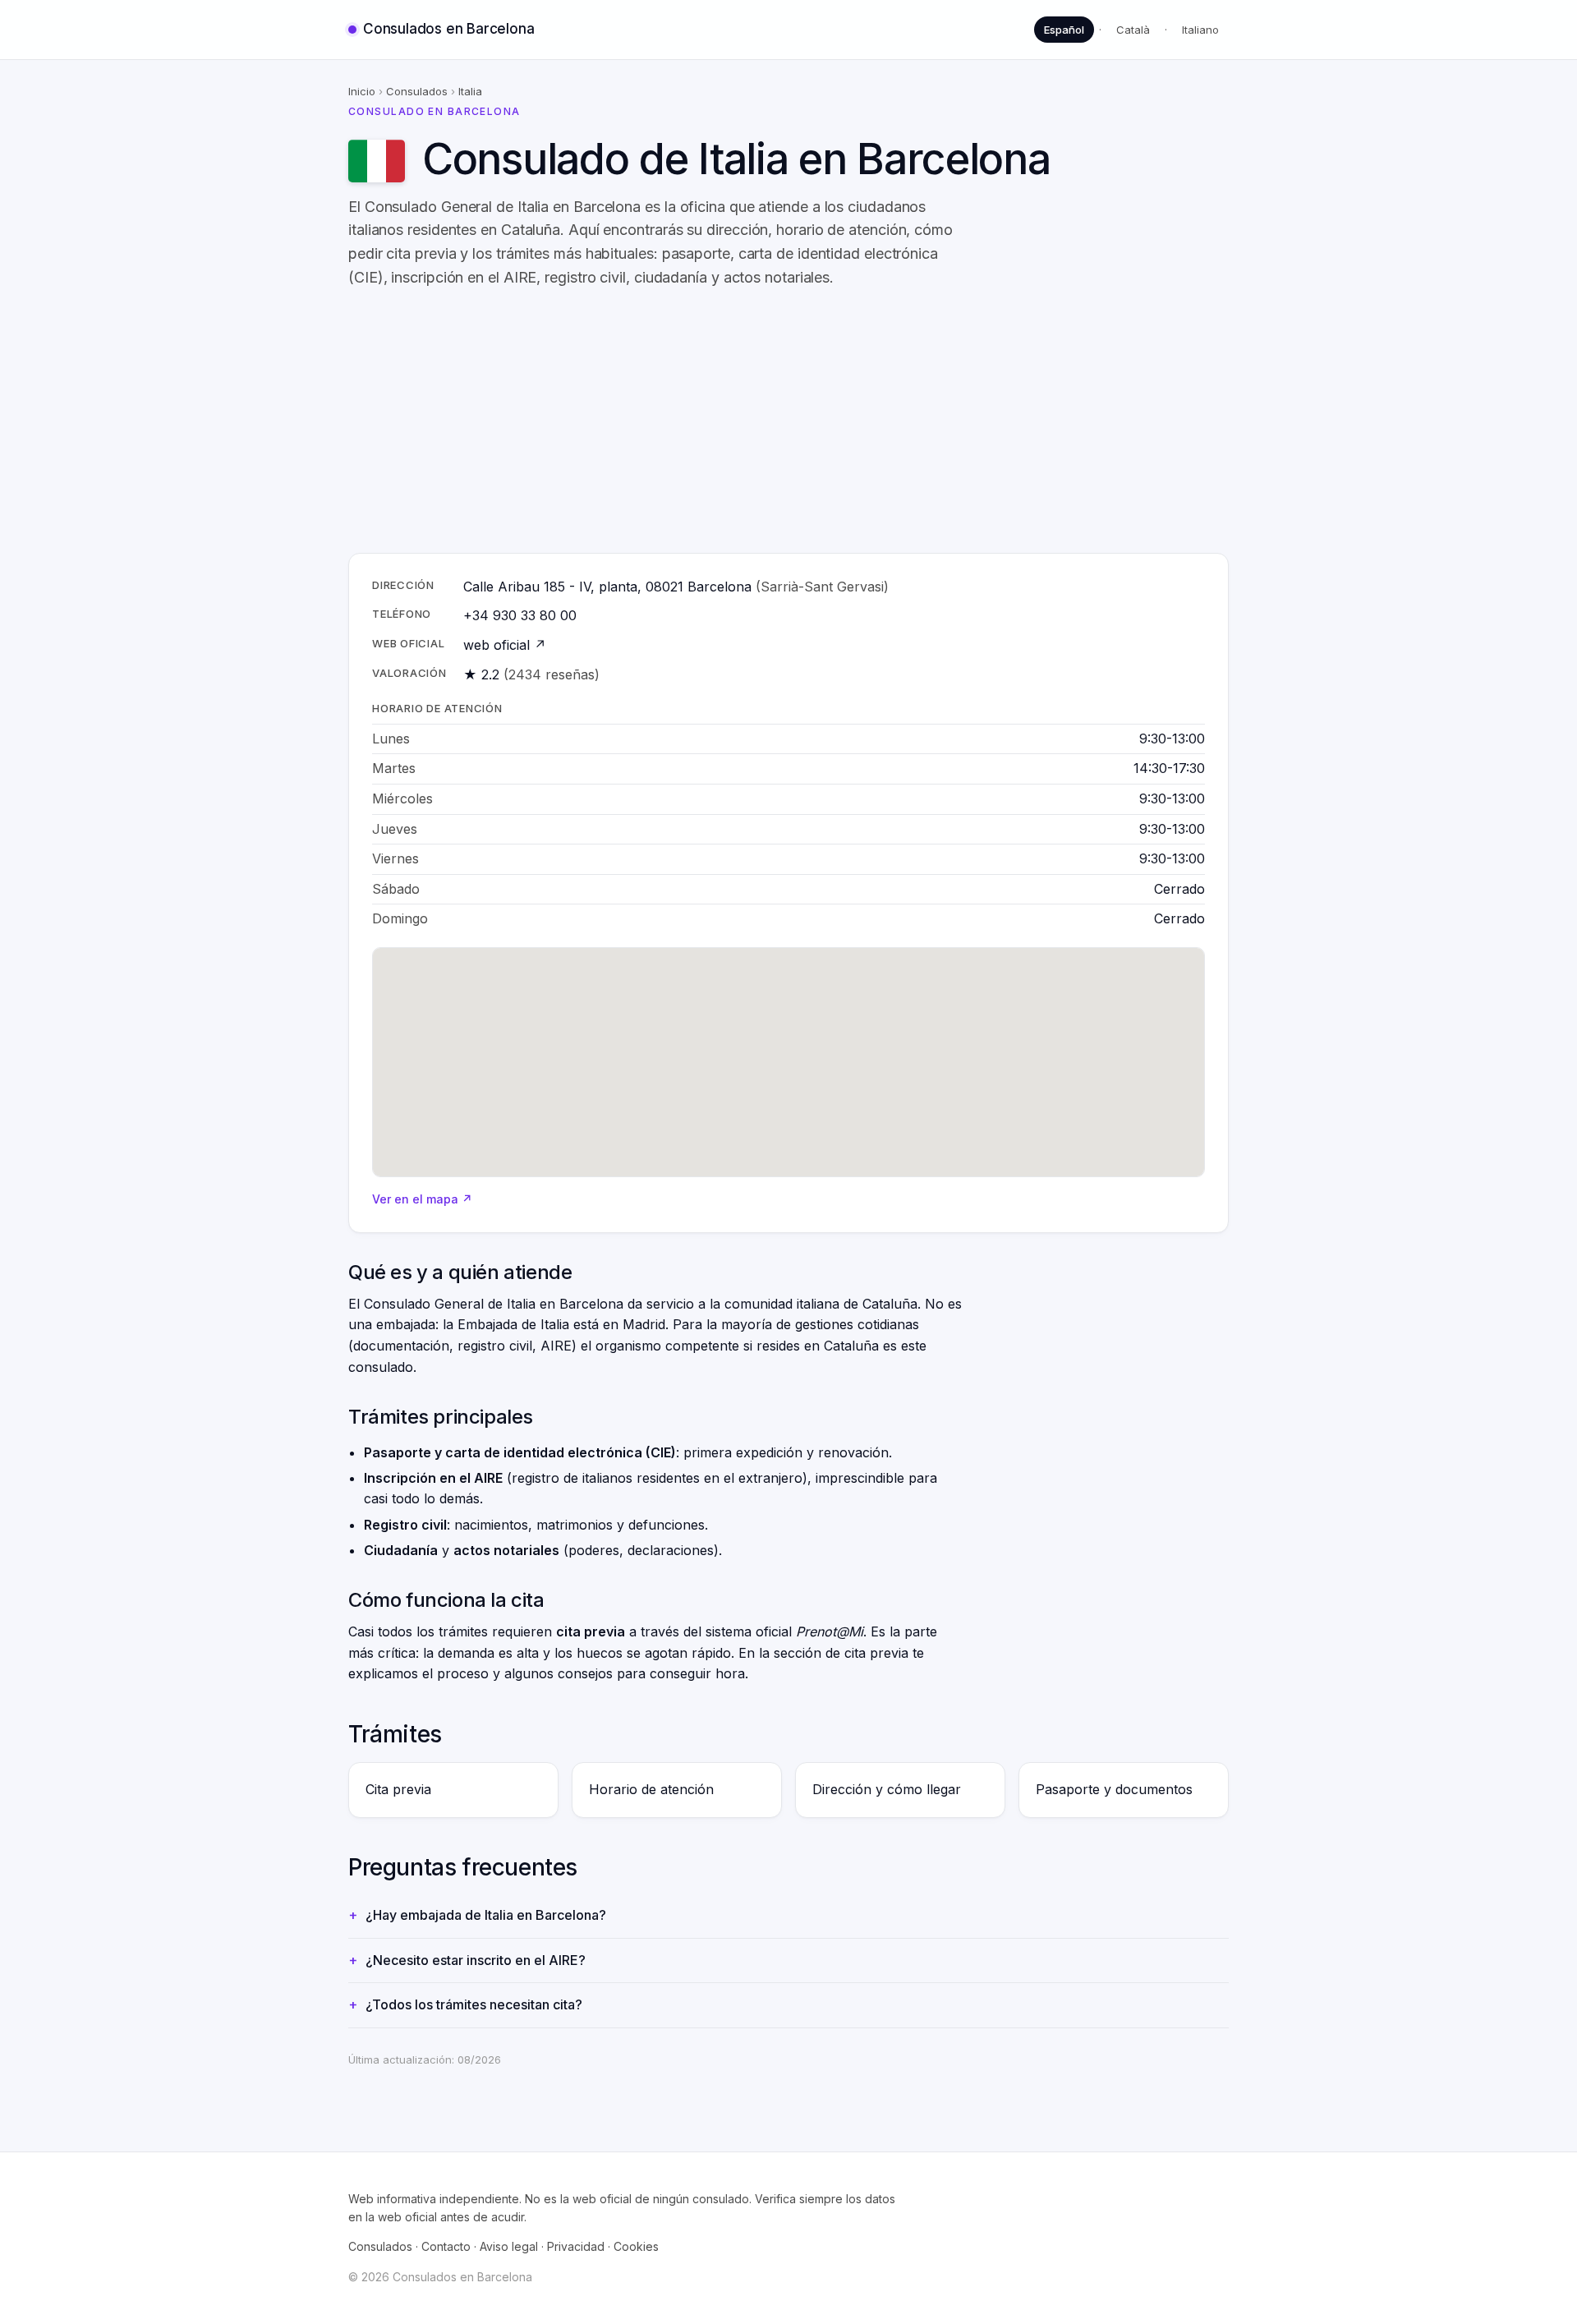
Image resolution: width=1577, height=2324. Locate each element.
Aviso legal (509, 2246)
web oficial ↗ (505, 645)
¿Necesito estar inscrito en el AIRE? (476, 1960)
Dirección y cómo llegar (887, 1789)
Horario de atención (651, 1789)
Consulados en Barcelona (448, 29)
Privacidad (576, 2246)
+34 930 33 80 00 (520, 615)
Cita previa (398, 1789)
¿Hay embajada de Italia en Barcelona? (486, 1915)
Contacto (446, 2246)
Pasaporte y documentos (1114, 1789)
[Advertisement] (841, 421)
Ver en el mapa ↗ (422, 1199)
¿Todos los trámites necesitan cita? (474, 2004)
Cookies (636, 2246)
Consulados (417, 91)
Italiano (1200, 30)
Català (1133, 30)
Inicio (362, 91)
